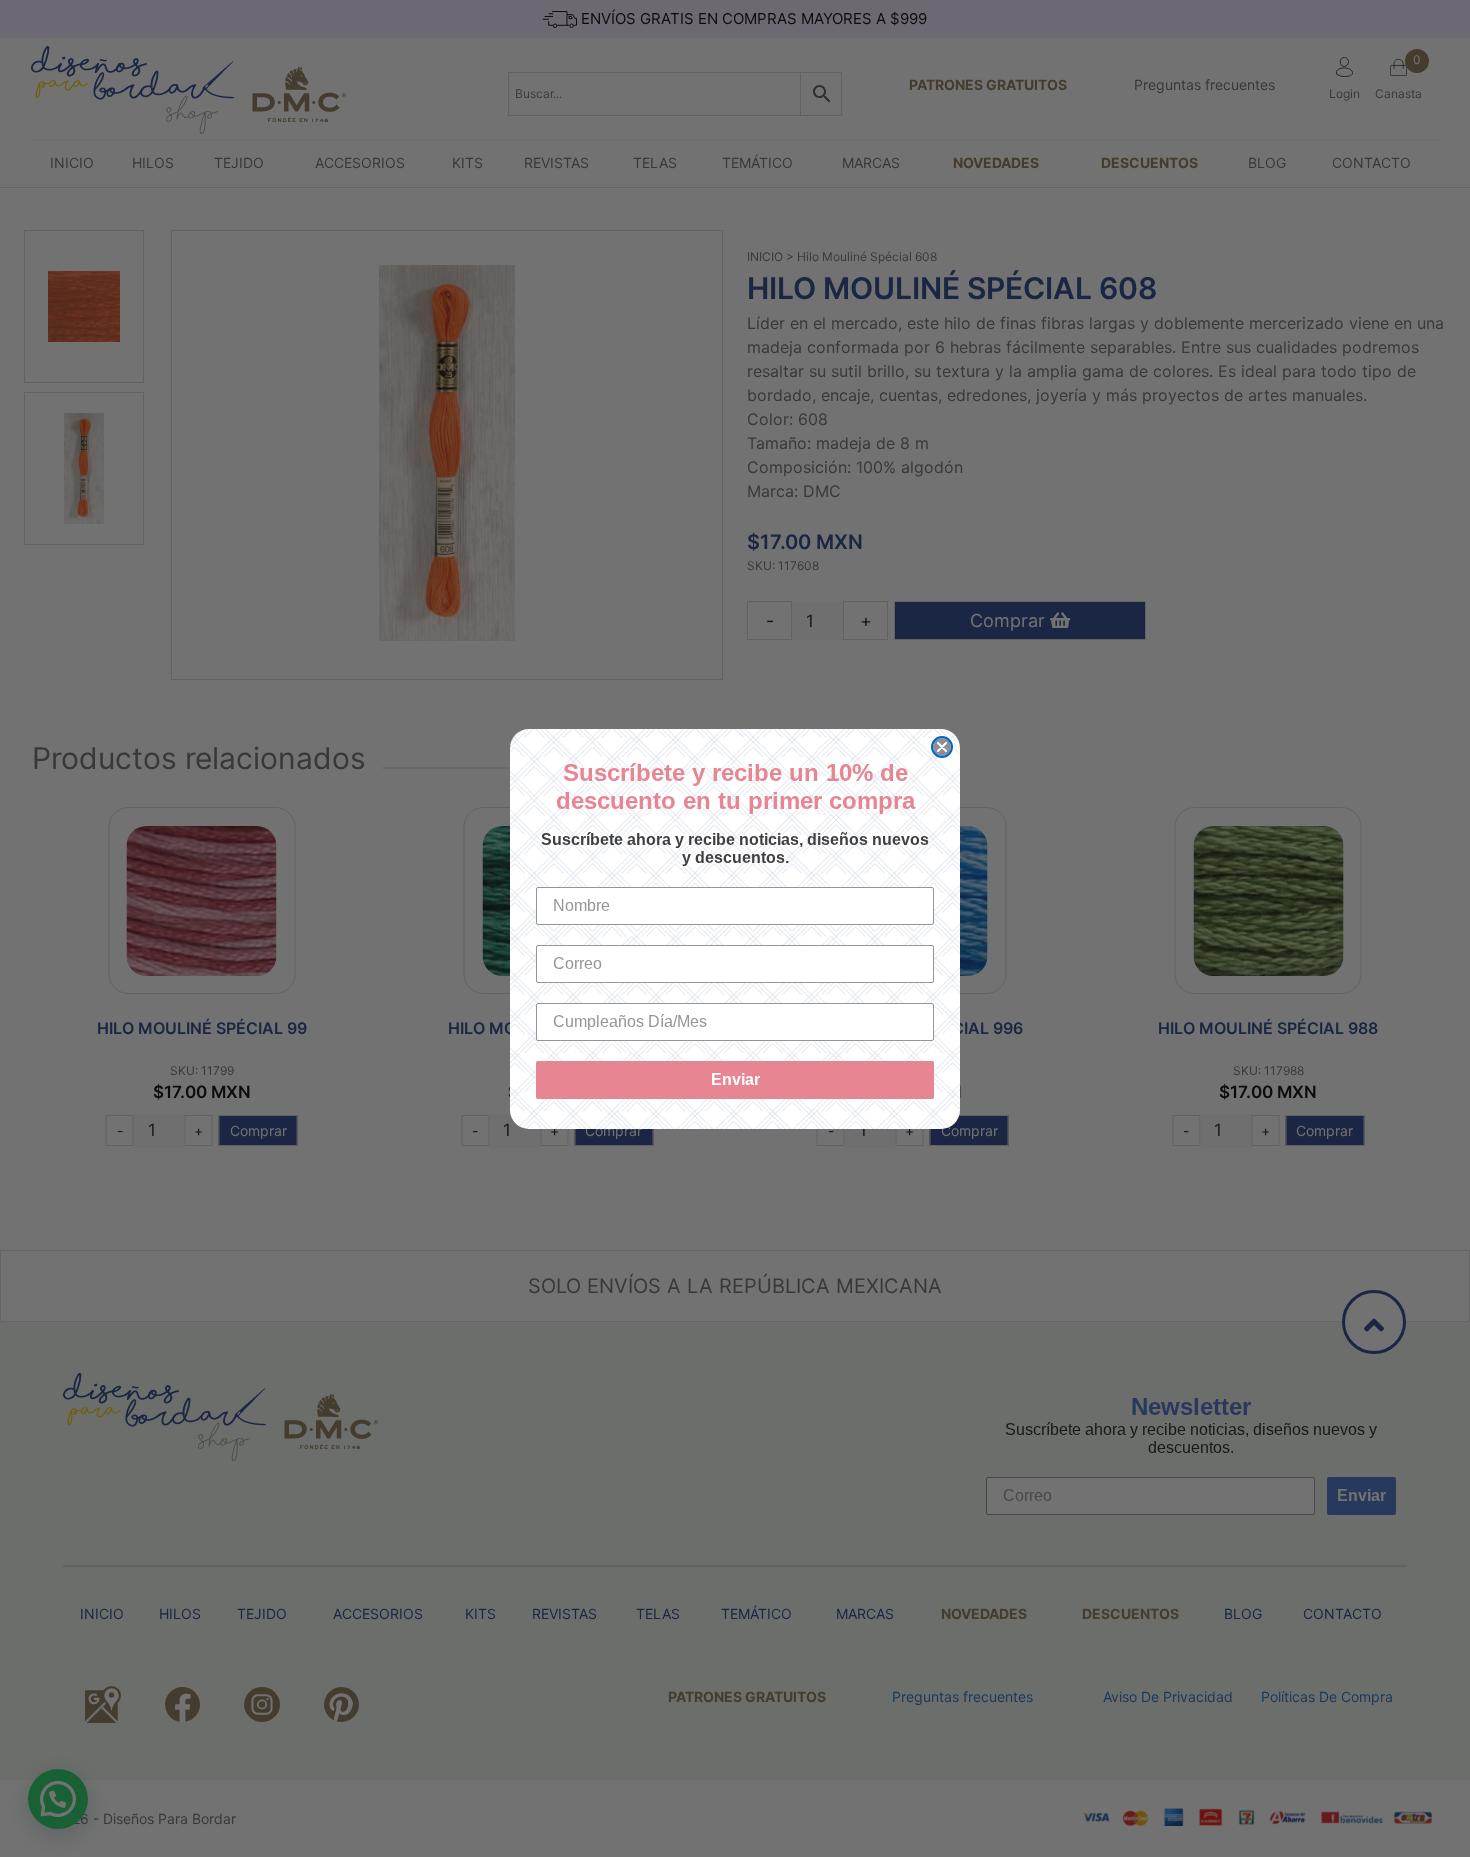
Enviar (735, 1079)
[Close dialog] (942, 747)
